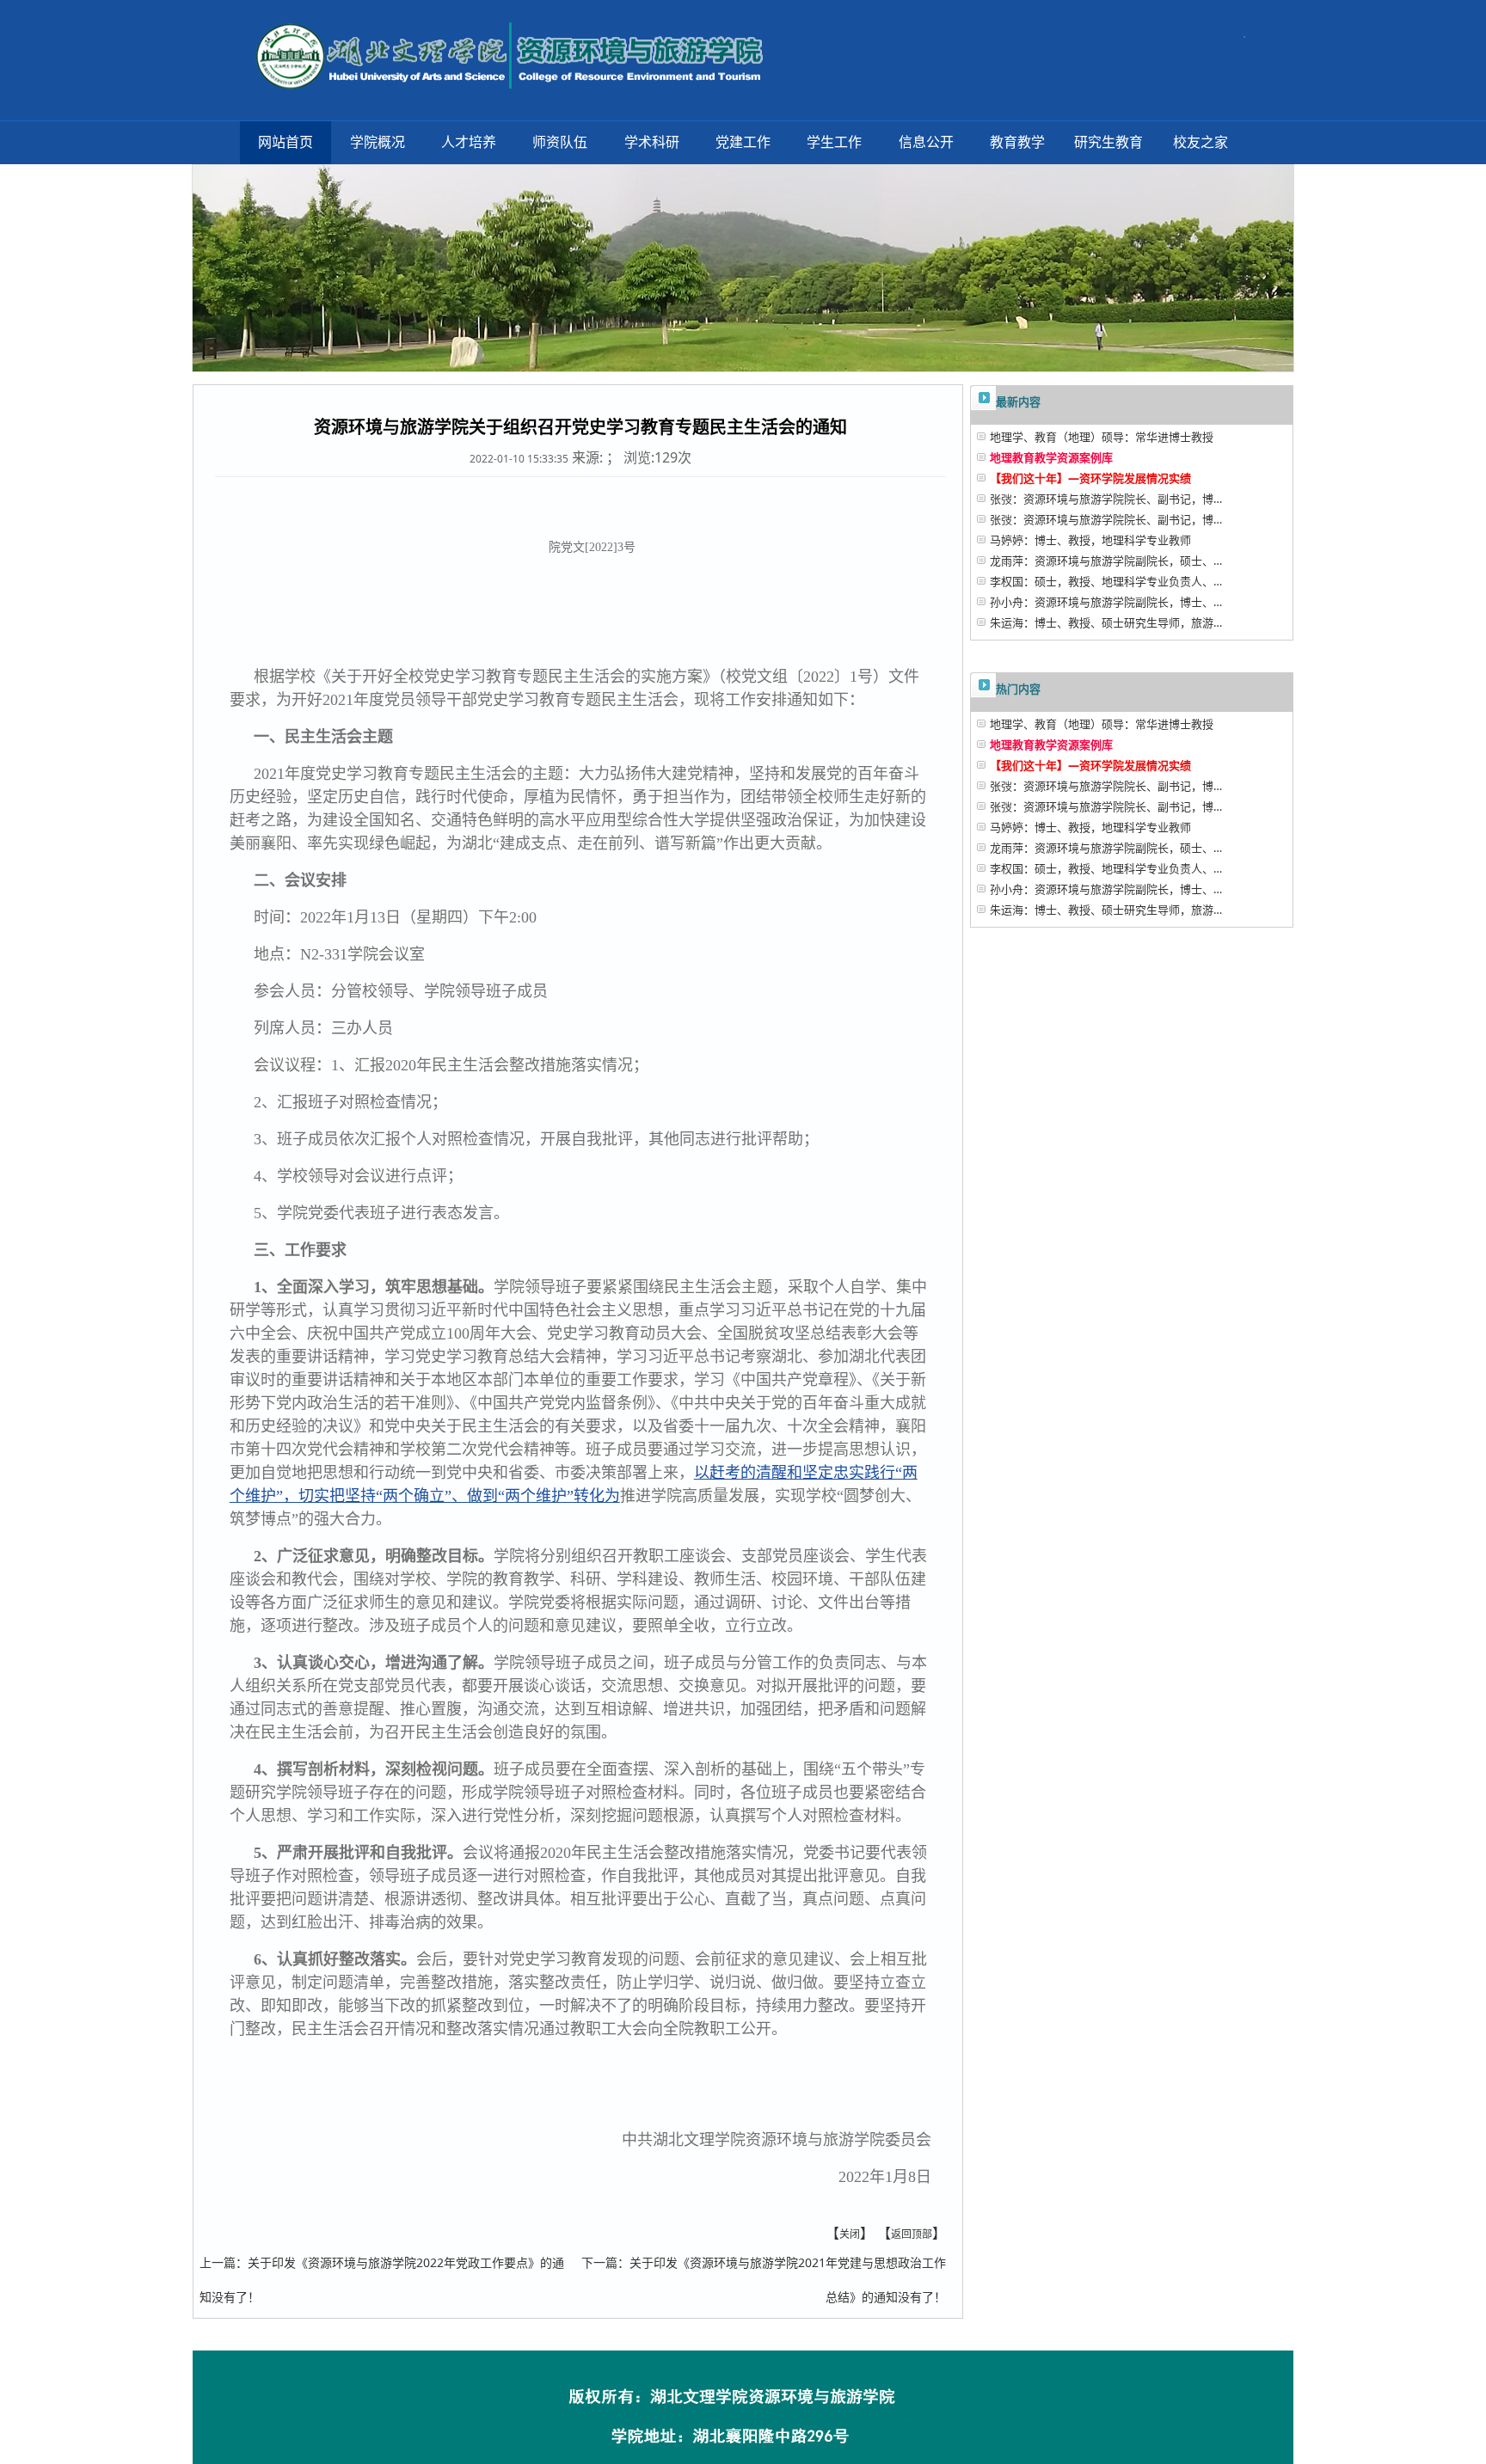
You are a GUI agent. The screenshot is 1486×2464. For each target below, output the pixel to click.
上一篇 (218, 2262)
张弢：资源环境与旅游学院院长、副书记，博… (1106, 499)
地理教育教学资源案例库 (1051, 457)
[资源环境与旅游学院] (507, 50)
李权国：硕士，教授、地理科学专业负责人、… (1106, 581)
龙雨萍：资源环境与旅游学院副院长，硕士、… (1106, 561)
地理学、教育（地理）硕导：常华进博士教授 (1102, 437)
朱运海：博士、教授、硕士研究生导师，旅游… (1106, 622)
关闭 (850, 2234)
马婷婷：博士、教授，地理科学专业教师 (1090, 540)
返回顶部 (912, 2234)
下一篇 (599, 2262)
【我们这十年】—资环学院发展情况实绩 (1090, 478)
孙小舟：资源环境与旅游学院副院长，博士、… (1106, 602)
